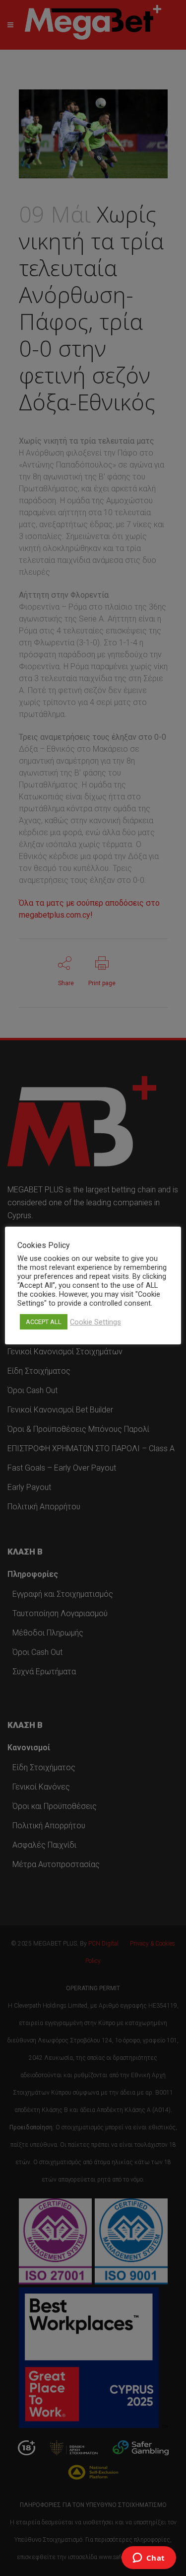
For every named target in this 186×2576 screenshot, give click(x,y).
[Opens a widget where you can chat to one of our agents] (149, 2559)
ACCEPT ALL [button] (44, 1322)
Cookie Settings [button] (95, 1322)
